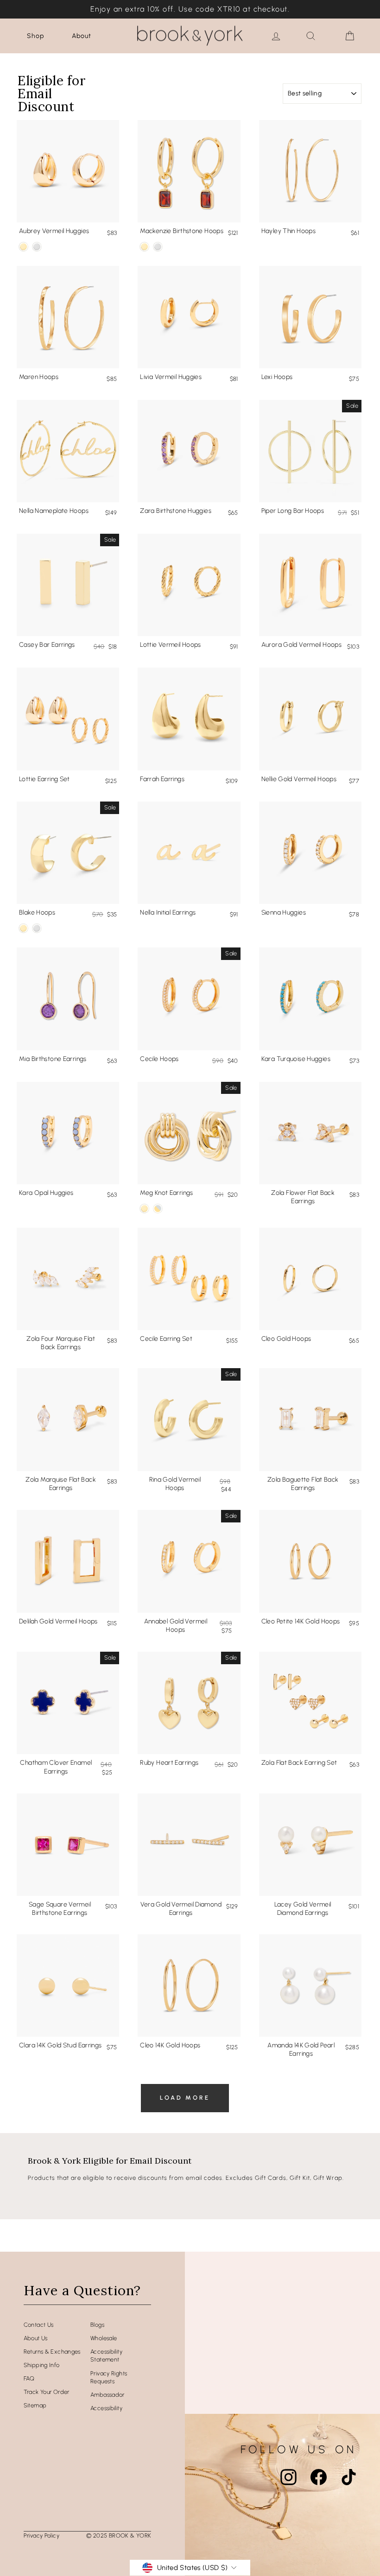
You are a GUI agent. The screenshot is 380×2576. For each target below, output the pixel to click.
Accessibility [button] (106, 2408)
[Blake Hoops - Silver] (37, 928)
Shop (35, 36)
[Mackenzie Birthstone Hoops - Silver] (158, 247)
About (82, 36)
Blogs (97, 2325)
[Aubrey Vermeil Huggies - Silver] (37, 247)
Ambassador (108, 2395)
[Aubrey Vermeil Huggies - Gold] (23, 247)
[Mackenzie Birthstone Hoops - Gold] (144, 247)
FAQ (29, 2378)
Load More (185, 2098)
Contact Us (39, 2325)
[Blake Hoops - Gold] (23, 928)
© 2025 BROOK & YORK (119, 2535)
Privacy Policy (41, 2535)
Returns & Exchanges (52, 2352)
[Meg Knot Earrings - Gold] (144, 1209)
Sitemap (35, 2405)
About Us (36, 2338)
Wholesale (104, 2338)
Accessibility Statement (106, 2356)
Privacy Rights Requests (109, 2377)
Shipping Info (42, 2365)
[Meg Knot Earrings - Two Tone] (158, 1209)
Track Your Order (47, 2392)
